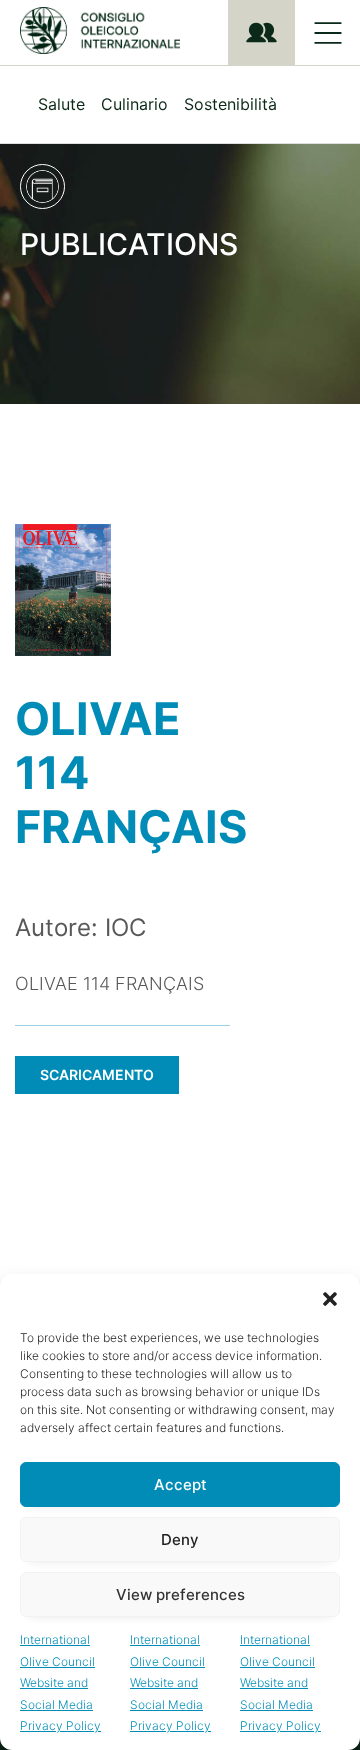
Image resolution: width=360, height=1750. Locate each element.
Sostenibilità (230, 104)
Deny (180, 1539)
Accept (180, 1484)
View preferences (180, 1594)
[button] (330, 1299)
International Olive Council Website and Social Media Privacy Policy (60, 1682)
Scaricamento (97, 1074)
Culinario (134, 104)
